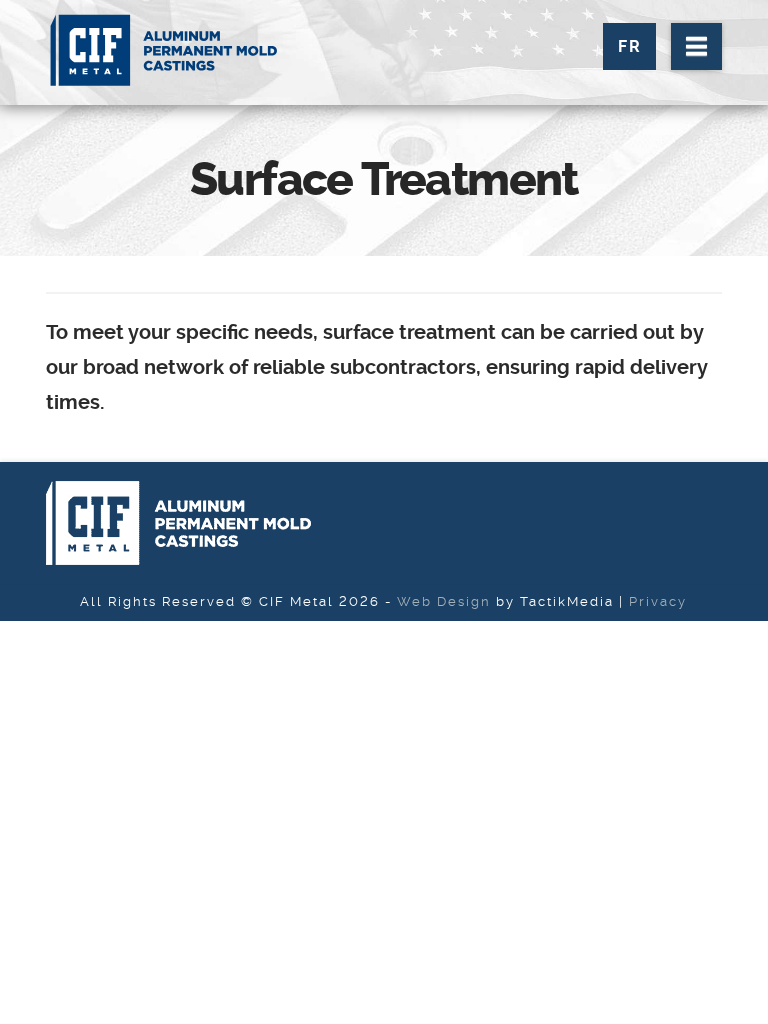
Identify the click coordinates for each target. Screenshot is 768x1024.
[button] (696, 46)
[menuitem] (629, 46)
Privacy (658, 601)
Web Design (444, 601)
